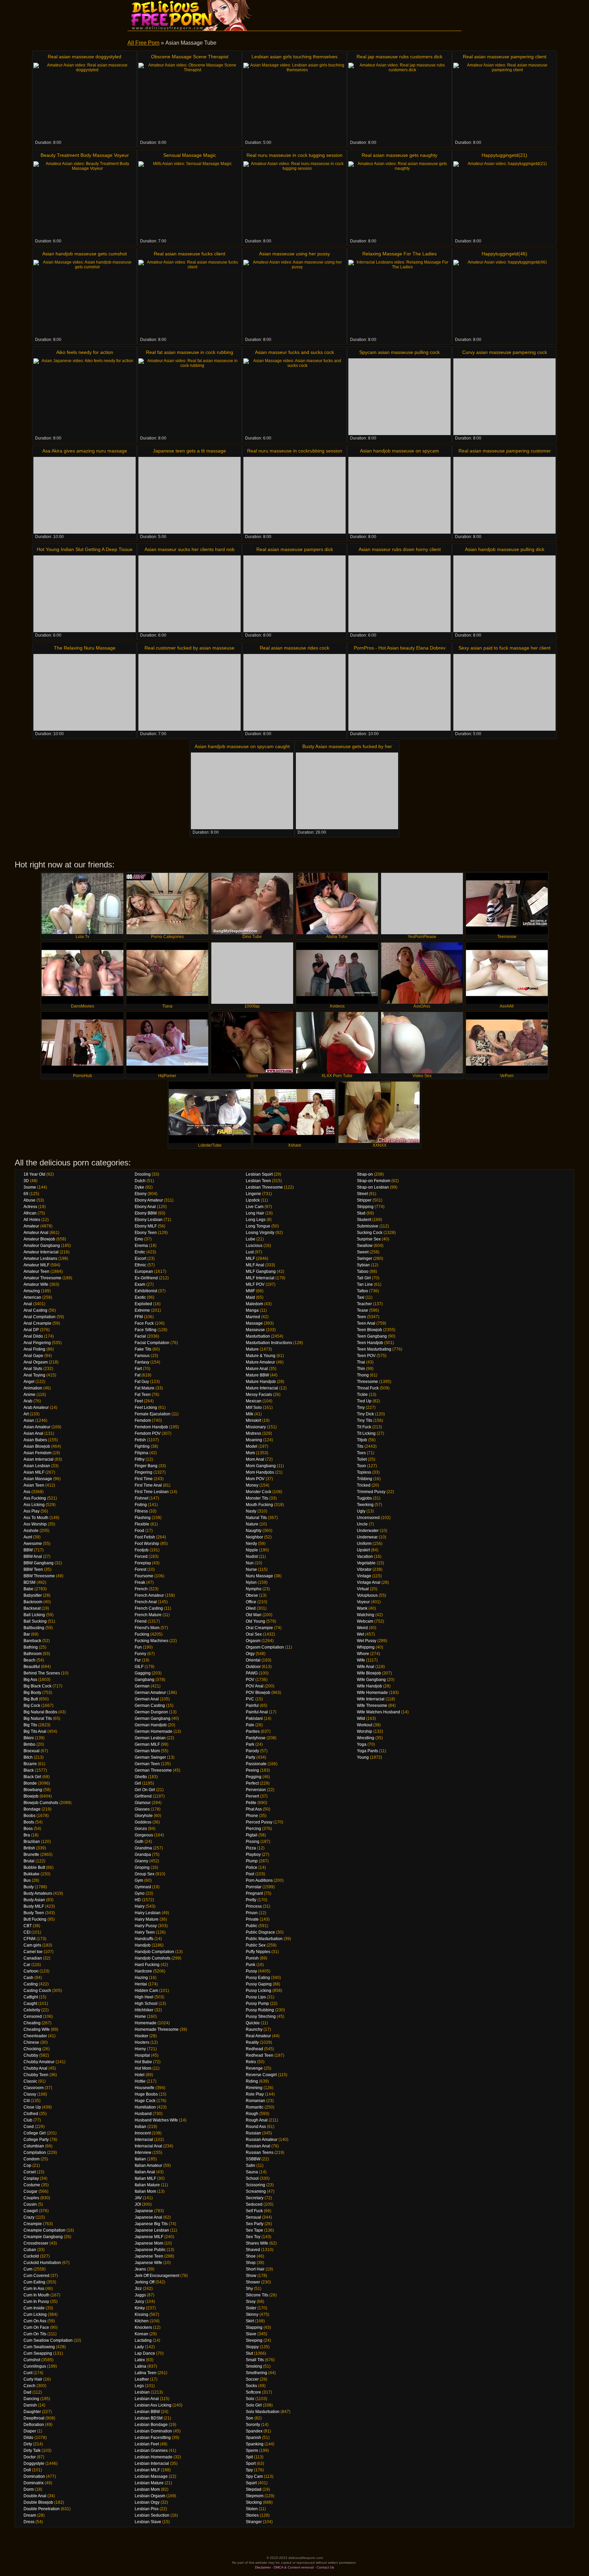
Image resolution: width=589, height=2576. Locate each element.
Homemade (146, 2023)
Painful (252, 1706)
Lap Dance (145, 2353)
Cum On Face (36, 2327)
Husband (143, 2114)
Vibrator (364, 1569)
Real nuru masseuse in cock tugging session (294, 155)
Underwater (368, 1531)
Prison (252, 1913)
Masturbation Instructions (269, 1343)
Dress (29, 2522)
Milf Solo (254, 1408)
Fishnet (141, 1498)
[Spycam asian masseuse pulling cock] (399, 397)
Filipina (141, 1453)
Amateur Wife (36, 1284)
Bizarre (30, 1764)
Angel (29, 1382)
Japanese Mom (149, 2243)
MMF (250, 1291)
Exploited (143, 1304)
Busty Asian (34, 1900)
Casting (31, 1984)
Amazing (32, 1291)
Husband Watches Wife (156, 2120)
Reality (252, 2042)
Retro (251, 2062)
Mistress (253, 1433)
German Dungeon (151, 1712)
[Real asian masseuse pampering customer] (504, 495)
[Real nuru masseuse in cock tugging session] (294, 200)
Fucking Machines (152, 1641)
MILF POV (255, 1284)
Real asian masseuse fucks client (190, 254)
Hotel (140, 2075)
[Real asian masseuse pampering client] (504, 101)
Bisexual (32, 1751)
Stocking (254, 2502)
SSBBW (253, 2159)
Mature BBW (257, 1375)
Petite (251, 1803)
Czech (29, 2386)
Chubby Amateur (39, 2062)
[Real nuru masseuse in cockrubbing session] (294, 495)
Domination (34, 2476)
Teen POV (366, 1356)
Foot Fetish (145, 1537)
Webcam (365, 1621)
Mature (252, 1349)
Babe (28, 1589)
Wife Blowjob (369, 1673)
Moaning (254, 1440)
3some (30, 1187)
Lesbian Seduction (152, 2515)
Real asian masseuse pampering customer (505, 451)
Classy (30, 2094)
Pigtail (252, 1835)
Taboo (363, 1271)
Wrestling (366, 1738)
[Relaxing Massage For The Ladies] (399, 298)
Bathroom (33, 1654)
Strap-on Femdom (374, 1181)
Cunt (28, 2373)
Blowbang (33, 1790)
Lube (251, 1239)
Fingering (144, 1472)
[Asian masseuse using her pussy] (294, 298)
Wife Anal (366, 1667)
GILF (139, 1667)
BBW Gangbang (39, 1563)
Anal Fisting (34, 1349)
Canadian (33, 1958)
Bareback (32, 1641)
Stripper (364, 1200)
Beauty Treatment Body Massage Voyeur (85, 155)
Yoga (362, 1744)
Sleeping (254, 2340)
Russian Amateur (262, 2140)
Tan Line (365, 1284)
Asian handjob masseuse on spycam (399, 451)
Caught (30, 2004)
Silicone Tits (257, 2295)
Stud (361, 1213)
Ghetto (141, 1777)
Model (252, 1446)
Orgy (250, 1654)
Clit (27, 2101)
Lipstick (253, 1200)
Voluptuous (367, 1595)
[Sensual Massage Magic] (190, 200)
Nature (252, 1524)
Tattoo (363, 1291)
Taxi (361, 1297)
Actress (30, 1207)
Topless (364, 1472)
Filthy (140, 1459)
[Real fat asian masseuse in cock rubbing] (190, 397)
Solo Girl (254, 2405)
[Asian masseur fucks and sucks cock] (294, 397)
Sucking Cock (370, 1233)
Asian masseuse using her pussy (294, 254)
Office (251, 1602)
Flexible (142, 1524)
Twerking (365, 1505)
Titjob (362, 1440)
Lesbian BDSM (149, 2418)
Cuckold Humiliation (42, 2263)
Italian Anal (145, 2172)
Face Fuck (144, 1323)
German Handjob (151, 1725)
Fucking (142, 1634)
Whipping (366, 1647)
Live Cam (255, 1207)
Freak (140, 1582)
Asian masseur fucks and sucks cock (294, 352)
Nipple (252, 1550)
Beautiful (32, 1667)
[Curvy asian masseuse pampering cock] (504, 397)
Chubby (31, 2055)
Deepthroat (34, 2418)
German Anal (147, 1699)
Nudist (252, 1557)
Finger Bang (146, 1466)
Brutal (29, 1861)
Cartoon (31, 1971)
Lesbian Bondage (151, 2425)
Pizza (251, 1848)
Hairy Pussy (146, 1926)
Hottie (140, 2081)
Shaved (253, 2250)
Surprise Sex (369, 1239)
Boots (29, 1822)
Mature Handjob (261, 1382)
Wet (360, 1634)
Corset (30, 2172)
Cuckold (31, 2256)
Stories (252, 2515)
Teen (361, 1317)
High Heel (144, 1997)
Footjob (142, 1550)
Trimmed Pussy (371, 1492)
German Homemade (154, 1731)
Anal (28, 1304)
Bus (27, 1880)
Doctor (30, 2457)
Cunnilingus (35, 2366)
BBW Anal (33, 1557)
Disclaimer (263, 2567)
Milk (250, 1414)
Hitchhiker (144, 2010)
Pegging (254, 1777)
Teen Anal (366, 1323)
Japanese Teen (149, 2256)
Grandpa (143, 1855)
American (32, 1297)
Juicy (139, 2302)
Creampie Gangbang (43, 2237)
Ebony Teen (146, 1233)
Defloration (34, 2425)
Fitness (141, 1511)
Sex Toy (253, 2237)
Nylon (251, 1582)
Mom (250, 1453)
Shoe (251, 2256)
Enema (141, 1246)
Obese (252, 1595)
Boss (28, 1829)
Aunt (28, 1537)
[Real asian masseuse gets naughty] (399, 200)
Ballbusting (34, 1628)
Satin (251, 2165)
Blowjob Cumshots (41, 1803)
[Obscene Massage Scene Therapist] (190, 101)
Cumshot (32, 2360)
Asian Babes (35, 1440)
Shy (249, 2289)
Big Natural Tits (38, 1718)
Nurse (251, 1569)
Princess (254, 1906)
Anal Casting (35, 1310)
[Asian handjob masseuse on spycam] (399, 495)
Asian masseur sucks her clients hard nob (190, 549)
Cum (28, 2269)
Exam (140, 1284)
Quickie (253, 2023)
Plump (252, 1861)
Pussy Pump (257, 2004)
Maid (250, 1297)
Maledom (254, 1304)
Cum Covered (36, 2276)
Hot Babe (143, 2062)
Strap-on (365, 1174)
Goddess (143, 1822)
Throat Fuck (368, 1388)
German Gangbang (153, 1718)
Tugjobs (364, 1498)
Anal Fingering (37, 1343)
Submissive (368, 1226)
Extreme (142, 1310)
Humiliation (145, 2107)
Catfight (31, 1997)
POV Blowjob (258, 1693)
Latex (140, 2360)
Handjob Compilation (154, 1952)
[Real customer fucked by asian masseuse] (190, 692)
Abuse (29, 1200)
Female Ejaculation (153, 1414)
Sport (251, 2463)
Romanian (255, 2101)
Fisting (141, 1505)
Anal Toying (34, 1375)
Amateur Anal (36, 1233)
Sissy (251, 2302)
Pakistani (254, 1718)
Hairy (140, 1906)
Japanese (144, 2211)
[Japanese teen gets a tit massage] (190, 495)
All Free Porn (144, 43)
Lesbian (142, 2392)
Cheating (32, 2023)
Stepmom (255, 2496)
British (29, 1848)
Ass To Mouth (36, 1518)
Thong (363, 1375)
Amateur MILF (36, 1265)
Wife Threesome (372, 1706)
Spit (249, 2457)
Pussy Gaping (259, 1984)
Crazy (29, 2217)
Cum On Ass (35, 2321)
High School (146, 2004)
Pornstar (254, 1887)
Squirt (251, 2483)
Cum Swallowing (39, 2347)
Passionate (256, 1764)
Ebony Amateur (149, 1200)
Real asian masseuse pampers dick (295, 549)
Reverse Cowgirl (261, 2075)
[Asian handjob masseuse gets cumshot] (85, 298)
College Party (36, 2140)
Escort (140, 1259)
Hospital (142, 2055)
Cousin (30, 2204)
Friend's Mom (147, 1628)
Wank (362, 1608)
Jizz (138, 2289)
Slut (249, 2353)
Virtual (363, 1589)
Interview (143, 2153)
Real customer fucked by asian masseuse (190, 648)
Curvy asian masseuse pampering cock (505, 352)
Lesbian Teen (258, 1181)
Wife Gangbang (371, 1680)
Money (252, 1485)
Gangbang (145, 1680)
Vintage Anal (369, 1582)
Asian (29, 1420)
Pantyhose (256, 1738)
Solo (250, 2399)
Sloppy (252, 2347)
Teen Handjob (370, 1343)
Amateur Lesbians (40, 1259)
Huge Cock (145, 2101)
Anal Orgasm (36, 1362)
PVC (250, 1699)
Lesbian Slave (148, 2522)
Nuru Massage (259, 1576)
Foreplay (143, 1563)
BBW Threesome (39, 1576)
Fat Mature (145, 1388)
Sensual (253, 2217)
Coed (29, 2127)
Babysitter (33, 1595)
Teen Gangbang (372, 1336)
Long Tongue (258, 1226)
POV (250, 1680)
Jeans (140, 2269)
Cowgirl (31, 2211)
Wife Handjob (369, 1686)
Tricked (364, 1485)
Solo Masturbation (263, 2412)
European (144, 1271)
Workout (365, 1725)
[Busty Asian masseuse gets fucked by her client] (347, 791)
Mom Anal (255, 1459)
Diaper (30, 2431)
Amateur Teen (36, 1271)
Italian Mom (145, 2191)
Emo (139, 1239)
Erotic (140, 1252)
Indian (140, 2127)
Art (26, 1414)
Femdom (143, 1420)
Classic (30, 2081)
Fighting (142, 1446)
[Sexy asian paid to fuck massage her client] (504, 692)
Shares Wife (257, 2243)
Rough (252, 2114)
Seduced (254, 2204)
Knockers (143, 2327)
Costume (32, 2185)
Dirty (28, 2444)
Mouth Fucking (259, 1505)
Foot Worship (147, 1544)
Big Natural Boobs (40, 1712)
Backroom (33, 1602)
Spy (249, 2470)
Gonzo (141, 1829)
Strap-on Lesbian (373, 1187)
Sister (251, 2308)
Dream (30, 2515)
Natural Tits (256, 1518)
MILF (250, 1259)
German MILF (147, 1744)
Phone (252, 1816)
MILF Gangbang (261, 1271)
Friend (141, 1621)
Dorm (29, 2489)
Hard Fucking (147, 1965)
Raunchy (254, 2029)
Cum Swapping (38, 2353)
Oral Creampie (259, 1628)
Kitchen (142, 2321)
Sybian (363, 1265)
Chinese (31, 2042)
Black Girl (32, 1777)
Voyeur (363, 1602)
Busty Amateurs (38, 1893)
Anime (29, 1395)
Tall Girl (364, 1278)
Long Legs (256, 1220)
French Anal (146, 1602)
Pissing (253, 1842)
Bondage (32, 1809)
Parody (252, 1751)
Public (252, 1926)
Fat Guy (142, 1382)
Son (250, 2418)
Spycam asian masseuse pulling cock (399, 352)
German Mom (147, 1751)
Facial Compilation (152, 1343)
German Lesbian (150, 1738)
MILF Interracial (260, 1278)
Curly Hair (33, 2379)
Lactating (143, 2340)
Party (251, 1757)
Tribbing (365, 1479)
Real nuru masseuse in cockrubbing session (295, 451)
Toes (361, 1453)
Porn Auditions (259, 1880)
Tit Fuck (364, 1427)
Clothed (31, 2114)
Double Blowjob (38, 2502)
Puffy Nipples (258, 1952)
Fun (138, 1647)
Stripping (365, 1207)
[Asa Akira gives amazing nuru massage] (85, 495)
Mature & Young (261, 1356)
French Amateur (149, 1595)
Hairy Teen (145, 1932)
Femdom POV (148, 1433)
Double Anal (35, 2496)
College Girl (35, 2133)
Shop (251, 2263)
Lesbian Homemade (154, 2457)
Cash (28, 1978)
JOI (138, 2204)
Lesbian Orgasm (150, 2496)
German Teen (147, 1764)
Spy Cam (254, 2476)
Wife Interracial (371, 1699)
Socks (251, 2386)
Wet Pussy (367, 1641)
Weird (362, 1628)
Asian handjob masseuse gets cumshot (85, 254)
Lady (139, 2347)
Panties (253, 1731)
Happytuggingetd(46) (504, 254)
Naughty (254, 1531)
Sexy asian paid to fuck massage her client (504, 648)
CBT (28, 1926)
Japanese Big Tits (151, 2224)
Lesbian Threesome (264, 1187)
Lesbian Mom (147, 2489)
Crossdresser (36, 2243)
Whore (363, 1654)
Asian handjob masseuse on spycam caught (242, 746)
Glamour (143, 1803)
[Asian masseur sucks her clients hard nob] (190, 594)
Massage (254, 1323)
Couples (31, 2198)
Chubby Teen (36, 2075)
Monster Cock (259, 1492)
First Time (144, 1479)
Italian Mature (147, 2185)
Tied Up (364, 1401)
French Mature (148, 1615)
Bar (27, 1634)
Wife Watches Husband (379, 1712)
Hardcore (143, 1971)
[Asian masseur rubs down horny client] (399, 594)
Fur (138, 1660)
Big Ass (30, 1680)
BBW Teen (33, 1569)
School (252, 2178)
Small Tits (255, 2360)
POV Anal (255, 1686)
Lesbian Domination (153, 2431)
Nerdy (251, 1544)
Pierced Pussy (259, 1822)
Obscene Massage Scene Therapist (190, 57)
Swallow (365, 1246)
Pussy (251, 1971)
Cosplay (31, 2178)
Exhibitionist (146, 1291)
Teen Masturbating (374, 1349)
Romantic (255, 2107)
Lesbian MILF (147, 2470)
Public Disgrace (260, 1932)
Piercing (253, 1829)
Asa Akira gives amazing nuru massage (85, 451)
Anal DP (31, 1330)
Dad (27, 2392)
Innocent (143, 2133)
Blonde (30, 1783)
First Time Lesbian (152, 1492)
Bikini (29, 1738)
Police (252, 1867)
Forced (141, 1557)
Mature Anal (257, 1369)
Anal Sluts (33, 1369)
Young (363, 1757)
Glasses (142, 1809)
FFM (139, 1317)
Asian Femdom (37, 1453)
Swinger (365, 1259)
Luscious (254, 1246)
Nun (250, 1563)
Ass (27, 1492)
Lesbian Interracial (152, 2463)
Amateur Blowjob (39, 1239)
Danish (30, 2405)
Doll (27, 2470)
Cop (27, 2165)
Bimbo (29, 1744)
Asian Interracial (39, 1459)
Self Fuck (254, 2211)
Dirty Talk (32, 2451)
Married (253, 1317)
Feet (139, 1401)
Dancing (31, 2399)
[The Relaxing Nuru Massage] (85, 692)
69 (26, 1194)
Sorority (253, 2425)
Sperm (252, 2451)
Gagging (143, 1673)
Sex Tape (254, 2230)
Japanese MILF (149, 2237)
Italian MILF (145, 2178)
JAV (138, 2198)
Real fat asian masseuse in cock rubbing (190, 352)
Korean (141, 2334)
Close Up (32, 2107)
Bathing (31, 1647)
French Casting (149, 1608)
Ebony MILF (146, 1226)
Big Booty (32, 1693)
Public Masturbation (264, 1939)
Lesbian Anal (147, 2399)
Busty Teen (34, 1913)
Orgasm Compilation (265, 1647)
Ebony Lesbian (149, 1220)
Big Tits (30, 1725)
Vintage (364, 1576)
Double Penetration (42, 2509)
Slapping (254, 2327)
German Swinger (150, 1757)
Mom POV (255, 1479)
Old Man (254, 1615)
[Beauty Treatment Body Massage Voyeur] (85, 200)
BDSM (29, 1582)
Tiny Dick (365, 1414)
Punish (252, 1958)
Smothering (256, 2373)
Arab (28, 1401)
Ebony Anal (145, 1207)
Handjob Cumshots (153, 1958)
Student (364, 1220)
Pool (250, 1874)
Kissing (141, 2314)
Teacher (364, 1304)
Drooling (143, 1174)
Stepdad (254, 2489)
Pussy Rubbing (260, 2010)
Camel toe (33, 1952)
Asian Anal (33, 1433)
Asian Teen (34, 1485)
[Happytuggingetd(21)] (504, 200)
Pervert (252, 1796)
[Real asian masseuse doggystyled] (85, 101)
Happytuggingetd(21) (504, 155)
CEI (27, 1932)
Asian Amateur (37, 1427)
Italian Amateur (148, 2165)
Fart (138, 1369)
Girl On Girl (145, 1790)
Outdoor (253, 1667)
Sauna (252, 2172)
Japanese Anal (148, 2217)
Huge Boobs (146, 2094)
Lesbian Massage (151, 2476)
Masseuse (255, 1330)
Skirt (250, 2321)
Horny (140, 2049)
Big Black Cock (37, 1686)
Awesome (33, 1544)
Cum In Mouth (36, 2295)
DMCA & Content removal (294, 2567)
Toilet (362, 1459)
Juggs (140, 2295)
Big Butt (31, 1699)
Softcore (253, 2392)
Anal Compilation (40, 1317)
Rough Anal (257, 2120)
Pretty (251, 1900)
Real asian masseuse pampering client (505, 57)
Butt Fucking (35, 1919)
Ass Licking (34, 1505)
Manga (252, 1310)
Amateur (31, 1226)
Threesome (367, 1382)
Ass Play (32, 1511)
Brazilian (32, 1842)
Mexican (254, 1401)
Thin (361, 1369)
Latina (140, 2366)
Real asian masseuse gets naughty (399, 155)
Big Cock (32, 1706)
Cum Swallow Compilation (48, 2340)
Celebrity (32, 2010)
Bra (27, 1835)
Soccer (252, 2379)
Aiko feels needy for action (85, 352)
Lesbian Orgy (147, 2502)
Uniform (364, 1544)
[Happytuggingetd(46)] (504, 298)
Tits (360, 1446)
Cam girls (32, 1945)
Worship (365, 1731)
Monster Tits (257, 1498)
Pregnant (254, 1893)
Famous (142, 1356)
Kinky (140, 2308)
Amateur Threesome (42, 1278)
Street (362, 1194)
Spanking (255, 2444)
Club (28, 2120)
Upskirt (363, 1550)
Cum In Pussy (36, 2302)
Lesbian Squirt (259, 1174)
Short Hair (255, 2269)
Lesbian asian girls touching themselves (294, 57)
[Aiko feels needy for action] (85, 397)
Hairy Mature (147, 1919)
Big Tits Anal (35, 1731)
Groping (142, 1867)
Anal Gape (33, 1356)
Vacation (365, 1557)
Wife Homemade (372, 1693)
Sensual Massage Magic (190, 155)
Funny (140, 1654)
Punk (251, 1965)
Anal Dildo (33, 1336)
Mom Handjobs (260, 1472)
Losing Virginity (260, 1233)
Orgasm (253, 1641)
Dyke (139, 1187)
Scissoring (255, 2185)
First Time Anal (148, 1485)
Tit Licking (366, 1433)
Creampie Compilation (44, 2230)
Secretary (255, 2198)
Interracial (144, 2140)
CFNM (29, 1939)
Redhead (254, 2049)
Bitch (28, 1757)
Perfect (252, 1783)
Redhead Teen (260, 2055)
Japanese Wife (148, 2263)
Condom (32, 2159)
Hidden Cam (146, 1991)
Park (250, 1744)
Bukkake (32, 1874)
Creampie (33, 2224)
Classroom (34, 2088)
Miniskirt (253, 1420)
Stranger (254, 2522)
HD (138, 1900)
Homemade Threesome (157, 2029)
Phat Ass (254, 1809)
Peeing (252, 1770)
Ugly (361, 1511)
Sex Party (255, 2224)
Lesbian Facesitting (153, 2438)
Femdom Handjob (151, 1427)
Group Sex (145, 1874)
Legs (139, 2386)
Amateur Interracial (41, 1252)
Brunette (31, 1855)
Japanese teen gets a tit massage (190, 451)
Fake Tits (143, 1349)
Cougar (31, 2191)
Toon (361, 1466)
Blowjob (31, 1796)
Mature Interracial (262, 1388)
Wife (361, 1660)
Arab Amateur (36, 1408)
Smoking (254, 2366)
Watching (366, 1615)
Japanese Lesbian (152, 2230)
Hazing (141, 1978)
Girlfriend (143, 1796)
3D (26, 1181)
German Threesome (153, 1770)
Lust (250, 1252)
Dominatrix (34, 2483)
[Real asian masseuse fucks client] (190, 298)
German (142, 1686)
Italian (140, 2159)
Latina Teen (146, 2373)
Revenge (254, 2068)
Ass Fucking (35, 1498)
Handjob (143, 1945)
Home (140, 2016)
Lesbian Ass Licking (153, 2405)
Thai (361, 1362)
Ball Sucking (35, 1621)
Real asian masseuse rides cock (294, 648)
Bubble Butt (34, 1867)
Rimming (254, 2088)
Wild (361, 1718)
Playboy (253, 1855)
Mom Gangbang (261, 1466)
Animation (33, 1388)
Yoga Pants (367, 1751)
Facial (140, 1336)
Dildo (28, 2438)
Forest (140, 1569)
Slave (251, 2334)
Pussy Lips (256, 1997)
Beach (29, 1660)
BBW (28, 1550)
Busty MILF (34, 1906)
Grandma (143, 1848)
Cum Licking (35, 2314)
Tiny (361, 1408)
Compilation (35, 2153)
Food (139, 1531)
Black (29, 1770)
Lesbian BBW (147, 2412)
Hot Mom (143, 2068)
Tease (363, 1310)
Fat (138, 1375)
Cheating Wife (37, 2029)
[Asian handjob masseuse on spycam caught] (242, 791)
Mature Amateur (260, 1362)
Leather (142, 2379)
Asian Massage (38, 1479)
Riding (252, 2081)
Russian (253, 2133)
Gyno (140, 1893)
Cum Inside (34, 2308)
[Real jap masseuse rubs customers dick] (399, 101)
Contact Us (325, 2567)
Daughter (32, 2412)
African (30, 1213)
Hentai (141, 1984)
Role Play (255, 2094)
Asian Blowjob (37, 1446)
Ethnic (140, 1265)
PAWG (252, 1673)
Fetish (140, 1440)
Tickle (362, 1395)
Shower (253, 2282)
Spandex (254, 2431)
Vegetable (366, 1563)
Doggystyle (34, 2463)
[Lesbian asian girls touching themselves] (294, 101)
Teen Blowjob (369, 1330)
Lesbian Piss (147, 2509)
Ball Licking (34, 1615)
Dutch (140, 1181)
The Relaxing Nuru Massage (85, 648)
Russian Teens (260, 2153)
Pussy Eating (258, 1978)
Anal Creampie (37, 1323)
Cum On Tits (35, 2334)
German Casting (150, 1706)
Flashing (143, 1518)
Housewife (145, 2088)
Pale (250, 1725)
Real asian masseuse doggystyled (85, 57)
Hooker (141, 2036)
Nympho (254, 1589)
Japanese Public (150, 2250)
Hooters (142, 2042)
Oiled (251, 1608)
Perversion (256, 1790)
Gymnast (143, 1887)
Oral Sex (254, 1634)
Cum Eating (34, 2282)
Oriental (253, 1660)
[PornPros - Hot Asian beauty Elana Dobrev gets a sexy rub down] (399, 692)
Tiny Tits (365, 1420)
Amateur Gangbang (42, 1246)
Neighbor (254, 1537)
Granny (141, 1861)
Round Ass (256, 2127)
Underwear (367, 1537)
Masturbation (258, 1336)
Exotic (140, 1297)
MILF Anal (255, 1265)
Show (251, 2276)
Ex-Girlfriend (146, 1278)
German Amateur (150, 1693)
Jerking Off (145, 2282)
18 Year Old (34, 1174)
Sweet (363, 1252)
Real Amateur (258, 2036)
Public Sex (256, 1945)
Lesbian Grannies (151, 2451)
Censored (33, 2016)
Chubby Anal (35, 2068)
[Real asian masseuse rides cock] (294, 692)
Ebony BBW (146, 1213)
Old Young (255, 1621)
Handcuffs (144, 1939)
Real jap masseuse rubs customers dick (399, 57)
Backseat (32, 1608)
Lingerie (253, 1194)
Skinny (252, 2314)
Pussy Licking (259, 1991)
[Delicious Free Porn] (196, 15)
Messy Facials (259, 1395)
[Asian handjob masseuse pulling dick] (504, 594)
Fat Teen (143, 1395)
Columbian (34, 2146)
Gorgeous (144, 1835)
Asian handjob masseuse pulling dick (505, 549)
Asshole (31, 1531)
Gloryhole (144, 1816)
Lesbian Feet (147, 2444)
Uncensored (368, 1518)
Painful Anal (257, 1712)
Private (252, 1919)
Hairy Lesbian (148, 1913)
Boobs (29, 1816)
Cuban (30, 2250)
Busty (29, 1887)
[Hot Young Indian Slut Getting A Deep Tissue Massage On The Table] (85, 594)
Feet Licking (146, 1408)
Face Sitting (146, 1330)
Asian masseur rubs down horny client (400, 549)
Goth (139, 1842)
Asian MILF (34, 1472)
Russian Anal (258, 2146)
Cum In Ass (34, 2289)
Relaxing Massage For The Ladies (399, 254)
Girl (138, 1783)
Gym (139, 1880)
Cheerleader (35, 2036)
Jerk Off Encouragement (157, 2276)
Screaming (256, 2191)
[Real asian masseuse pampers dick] (294, 594)
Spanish (253, 2438)
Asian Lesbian (37, 1466)
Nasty (251, 1511)
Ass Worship (35, 1524)
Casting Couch (37, 1991)
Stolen (252, 2509)
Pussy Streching (261, 2016)
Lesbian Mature (149, 2483)
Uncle (362, 1524)
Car (27, 1965)
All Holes (32, 1220)
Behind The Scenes (42, 1673)
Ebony (141, 1194)
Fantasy (142, 1362)
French (141, 1589)
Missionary (256, 1427)
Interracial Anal (148, 2146)
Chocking (32, 2049)
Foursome (144, 1576)
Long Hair (255, 1213)
